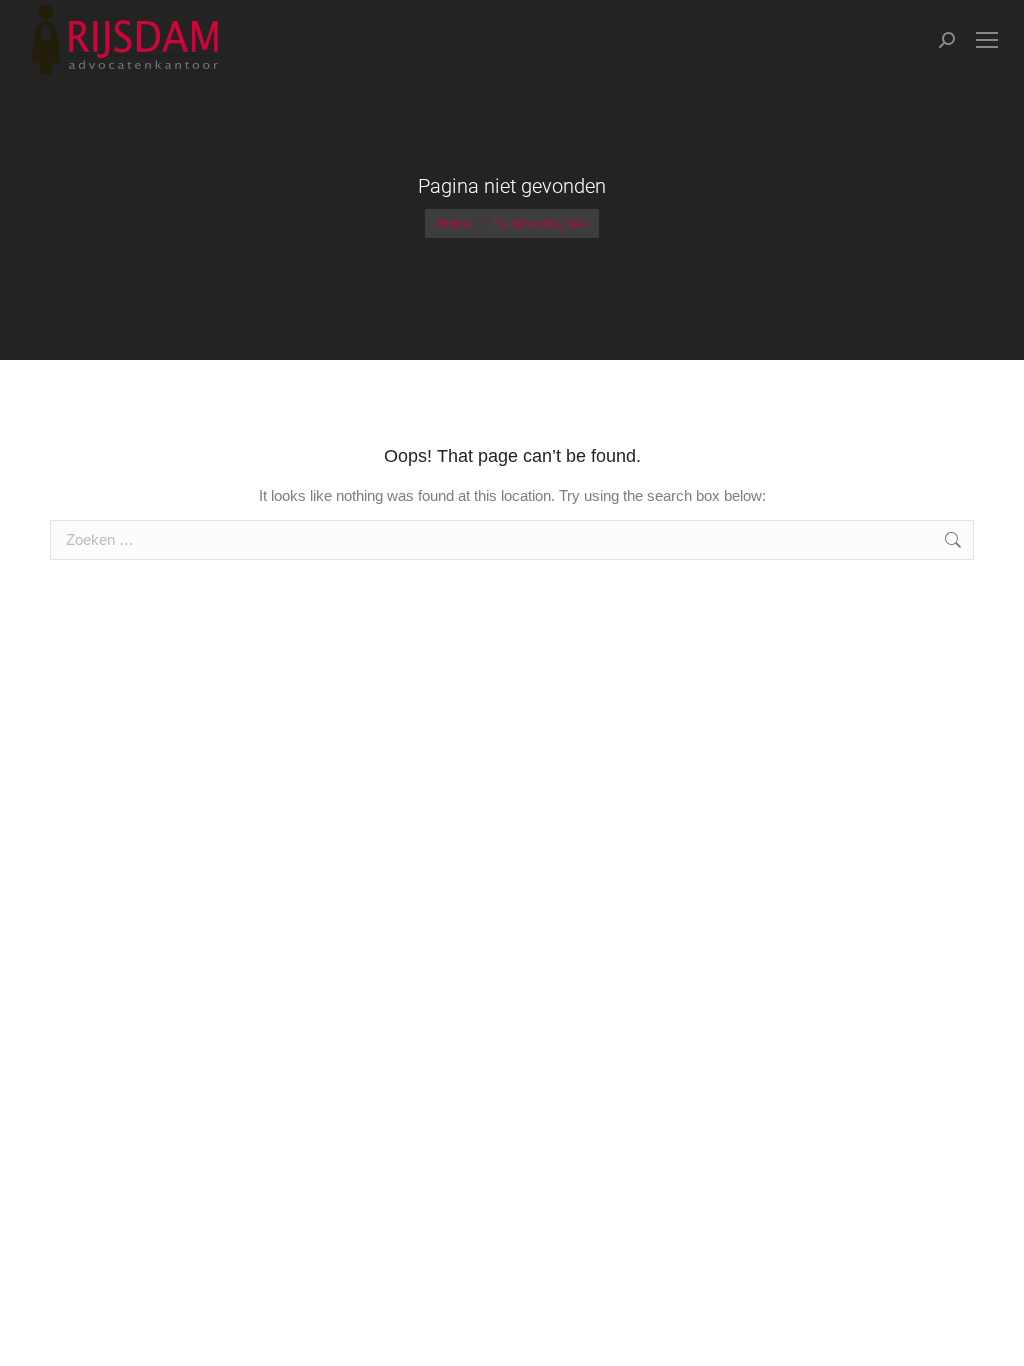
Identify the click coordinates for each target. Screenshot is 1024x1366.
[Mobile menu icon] (987, 40)
